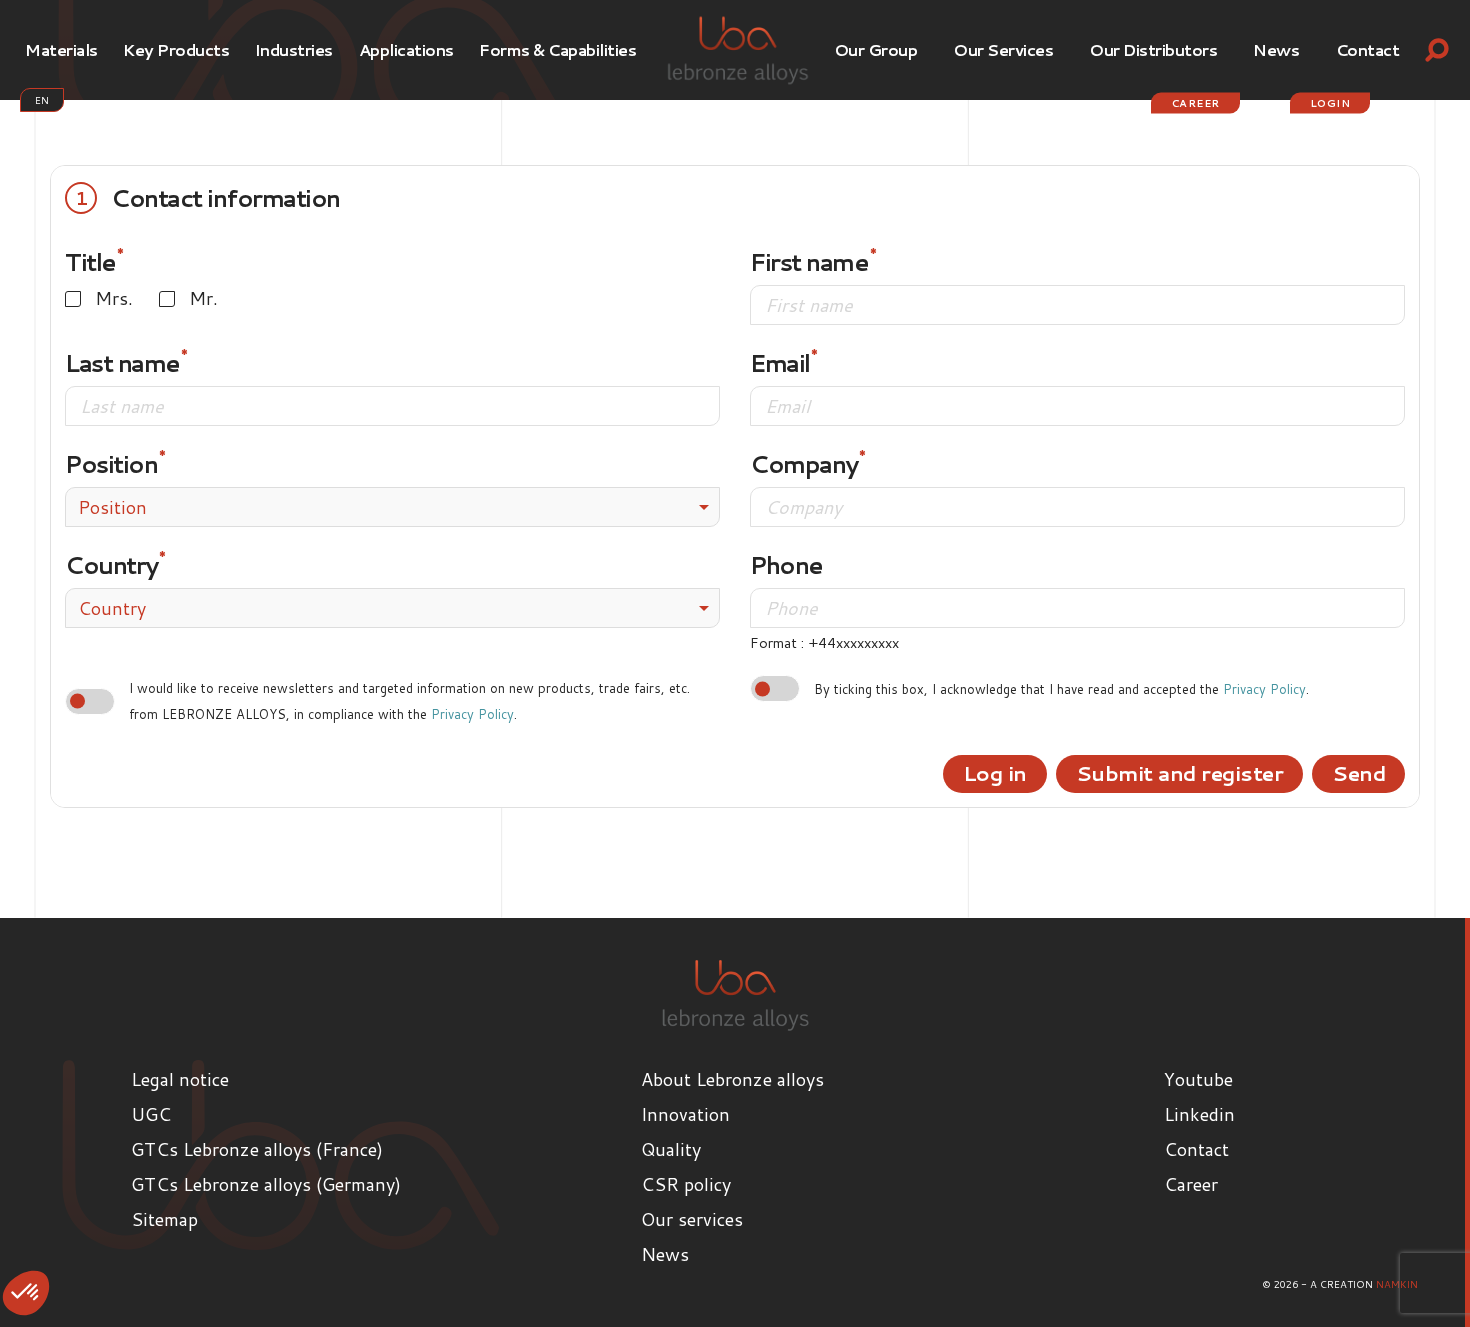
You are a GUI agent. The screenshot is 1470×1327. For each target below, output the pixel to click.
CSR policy (686, 1184)
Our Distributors (1153, 49)
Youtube (1198, 1079)
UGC (151, 1114)
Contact (1368, 49)
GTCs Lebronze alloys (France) (257, 1149)
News (1276, 49)
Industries (294, 49)
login (1330, 103)
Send (1358, 773)
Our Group (876, 49)
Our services (1003, 49)
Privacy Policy (472, 714)
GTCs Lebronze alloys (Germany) (266, 1184)
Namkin (1397, 1284)
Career (1195, 103)
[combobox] (392, 507)
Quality (671, 1149)
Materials (61, 49)
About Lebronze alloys (732, 1079)
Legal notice (180, 1079)
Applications (406, 49)
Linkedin (1199, 1114)
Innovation (685, 1114)
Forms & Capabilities (557, 49)
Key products (176, 49)
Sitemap (164, 1219)
